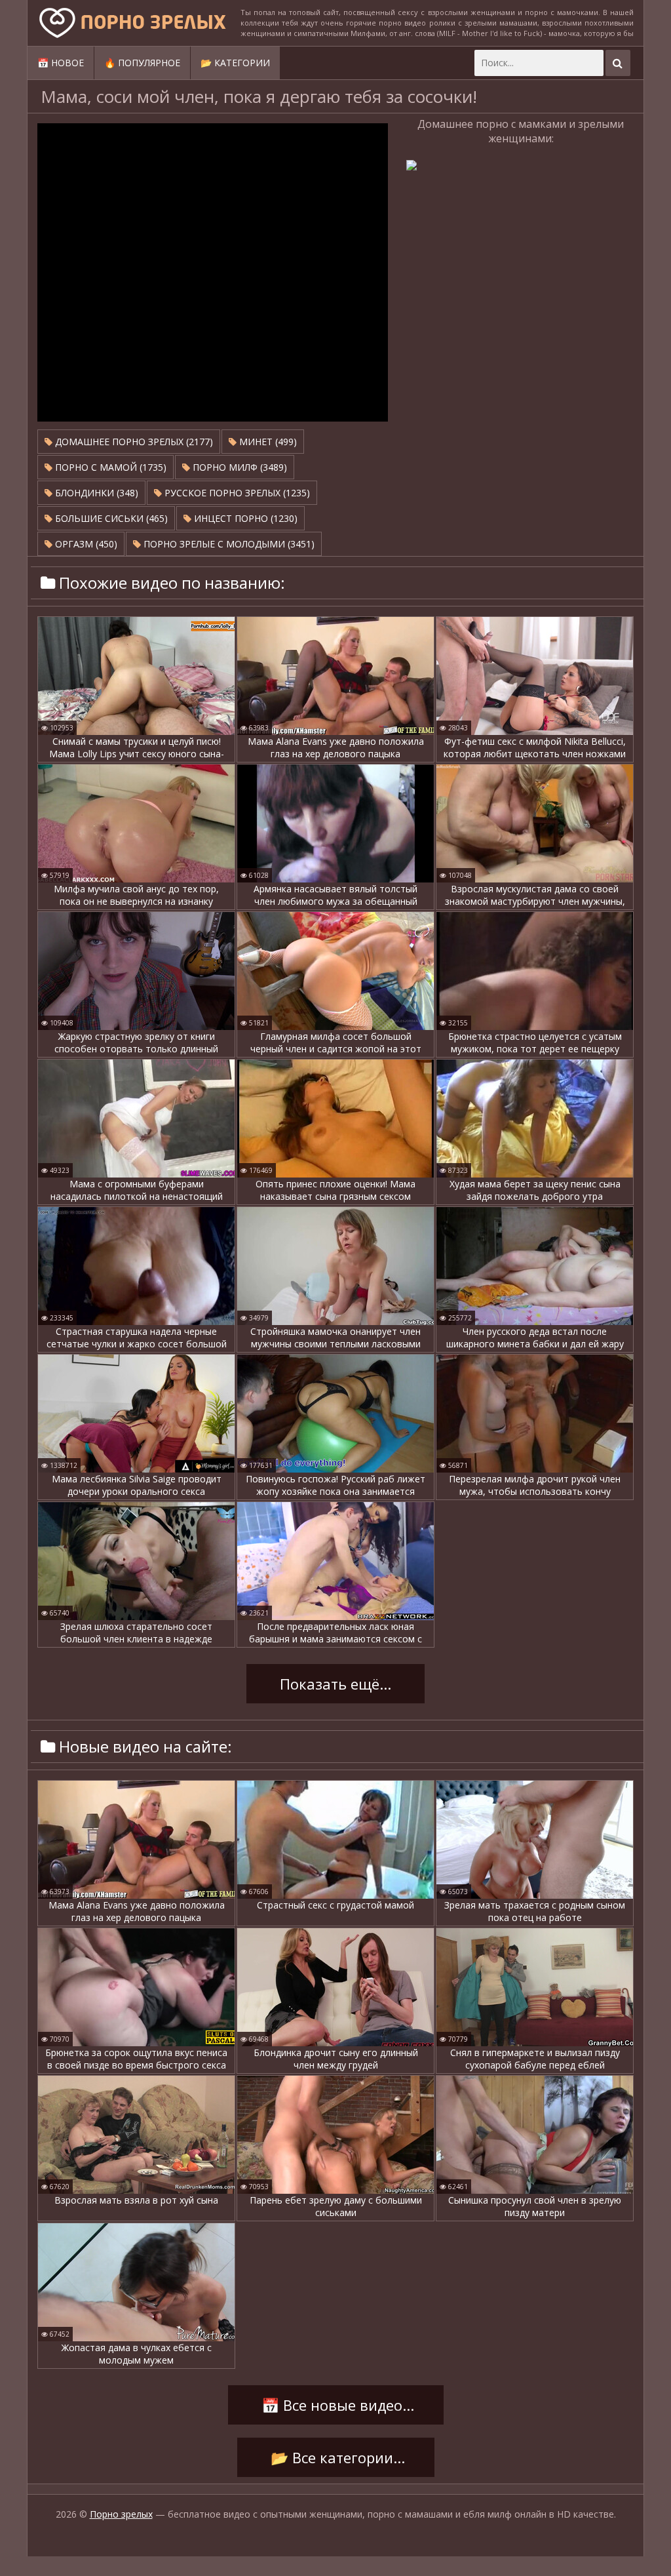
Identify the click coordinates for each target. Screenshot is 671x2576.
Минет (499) (267, 442)
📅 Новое (61, 63)
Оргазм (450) (85, 544)
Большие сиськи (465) (110, 518)
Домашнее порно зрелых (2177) (133, 442)
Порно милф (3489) (239, 467)
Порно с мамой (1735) (109, 467)
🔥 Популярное (142, 63)
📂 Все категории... (336, 2457)
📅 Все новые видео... (336, 2405)
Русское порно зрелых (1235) (236, 493)
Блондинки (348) (95, 493)
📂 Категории (235, 63)
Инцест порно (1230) (244, 518)
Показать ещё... (335, 1684)
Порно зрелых (121, 2514)
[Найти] (618, 63)
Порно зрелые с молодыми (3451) (228, 544)
